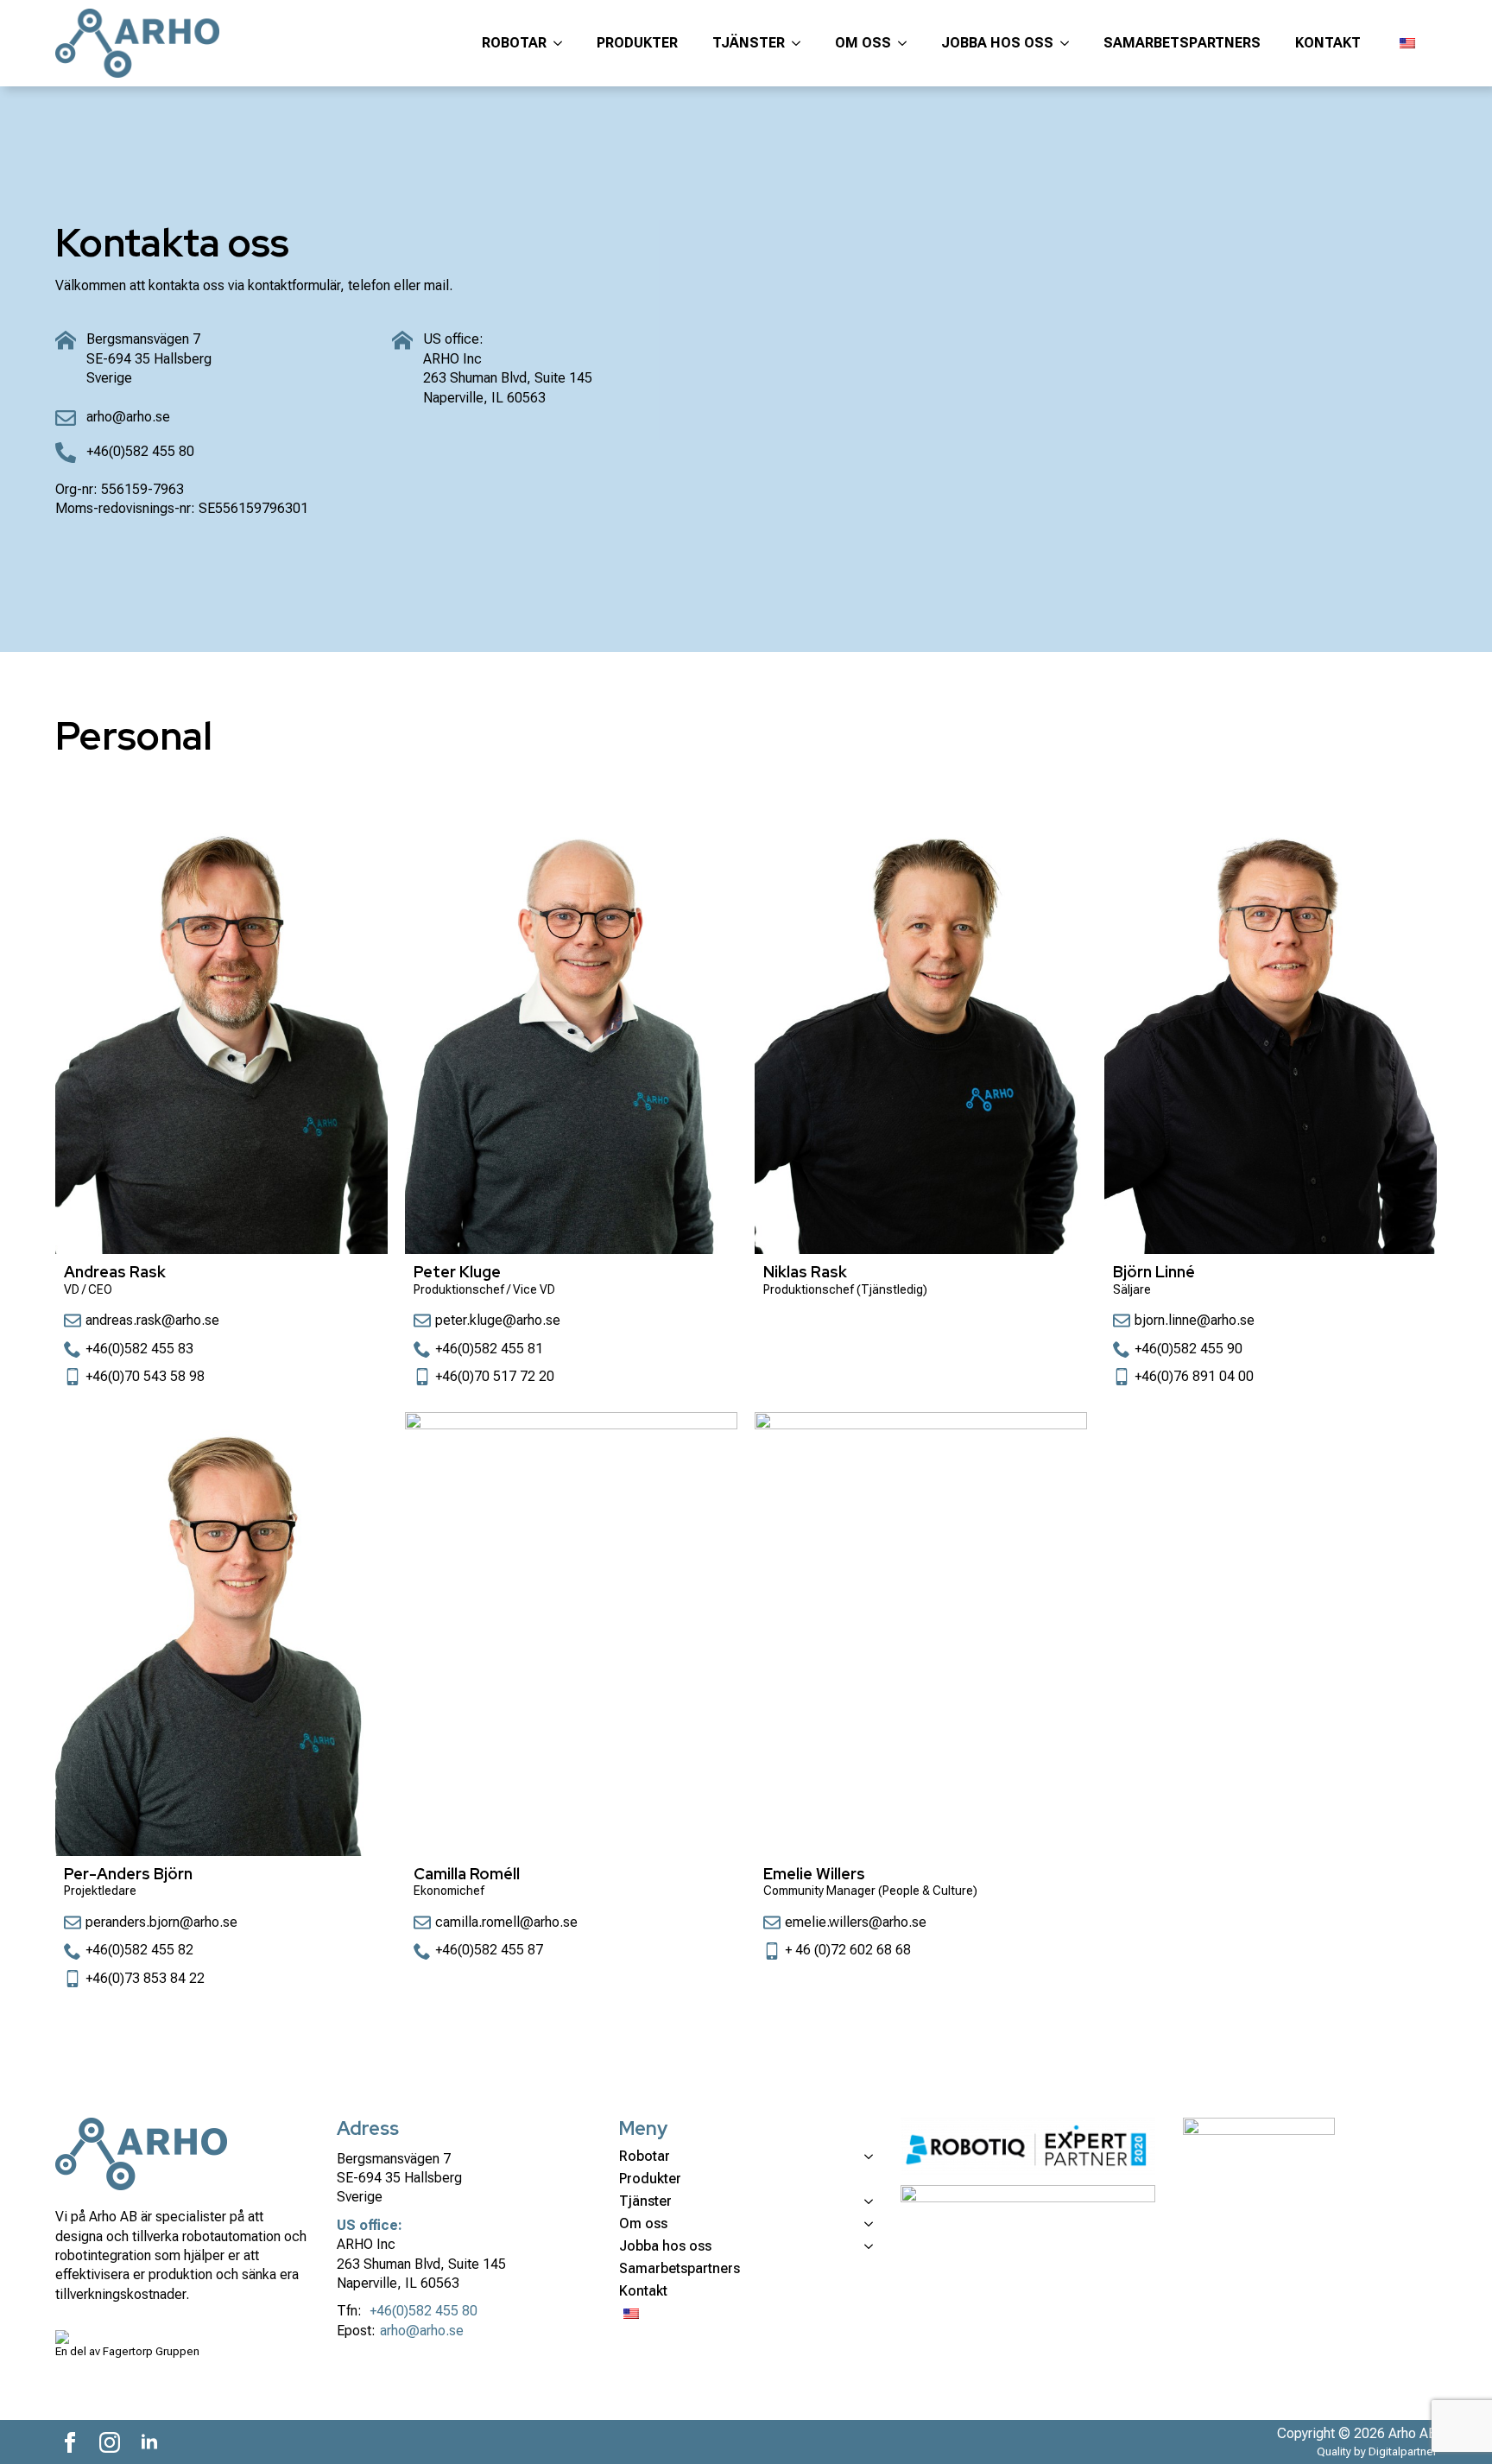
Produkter (637, 43)
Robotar (514, 43)
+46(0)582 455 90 (1189, 1349)
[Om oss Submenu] (907, 43)
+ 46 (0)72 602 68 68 (848, 1950)
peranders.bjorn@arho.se (161, 1922)
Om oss (863, 43)
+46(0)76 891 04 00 (1194, 1376)
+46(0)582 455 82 (139, 1950)
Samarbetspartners (1182, 43)
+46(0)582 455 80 (424, 2311)
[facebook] (70, 2442)
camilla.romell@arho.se (506, 1922)
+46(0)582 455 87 (489, 1950)
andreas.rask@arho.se (152, 1320)
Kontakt (1328, 43)
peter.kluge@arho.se (498, 1320)
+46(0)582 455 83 (139, 1349)
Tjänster (749, 43)
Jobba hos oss (997, 43)
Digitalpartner (1403, 2451)
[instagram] (110, 2442)
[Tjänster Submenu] (801, 43)
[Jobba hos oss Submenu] (1070, 43)
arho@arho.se (422, 2331)
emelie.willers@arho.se (856, 1922)
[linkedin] (149, 2442)
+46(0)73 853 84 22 (145, 1978)
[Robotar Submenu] (563, 43)
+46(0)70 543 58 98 (145, 1376)
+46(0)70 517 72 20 (495, 1376)
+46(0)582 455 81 (489, 1349)
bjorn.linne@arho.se (1195, 1320)
